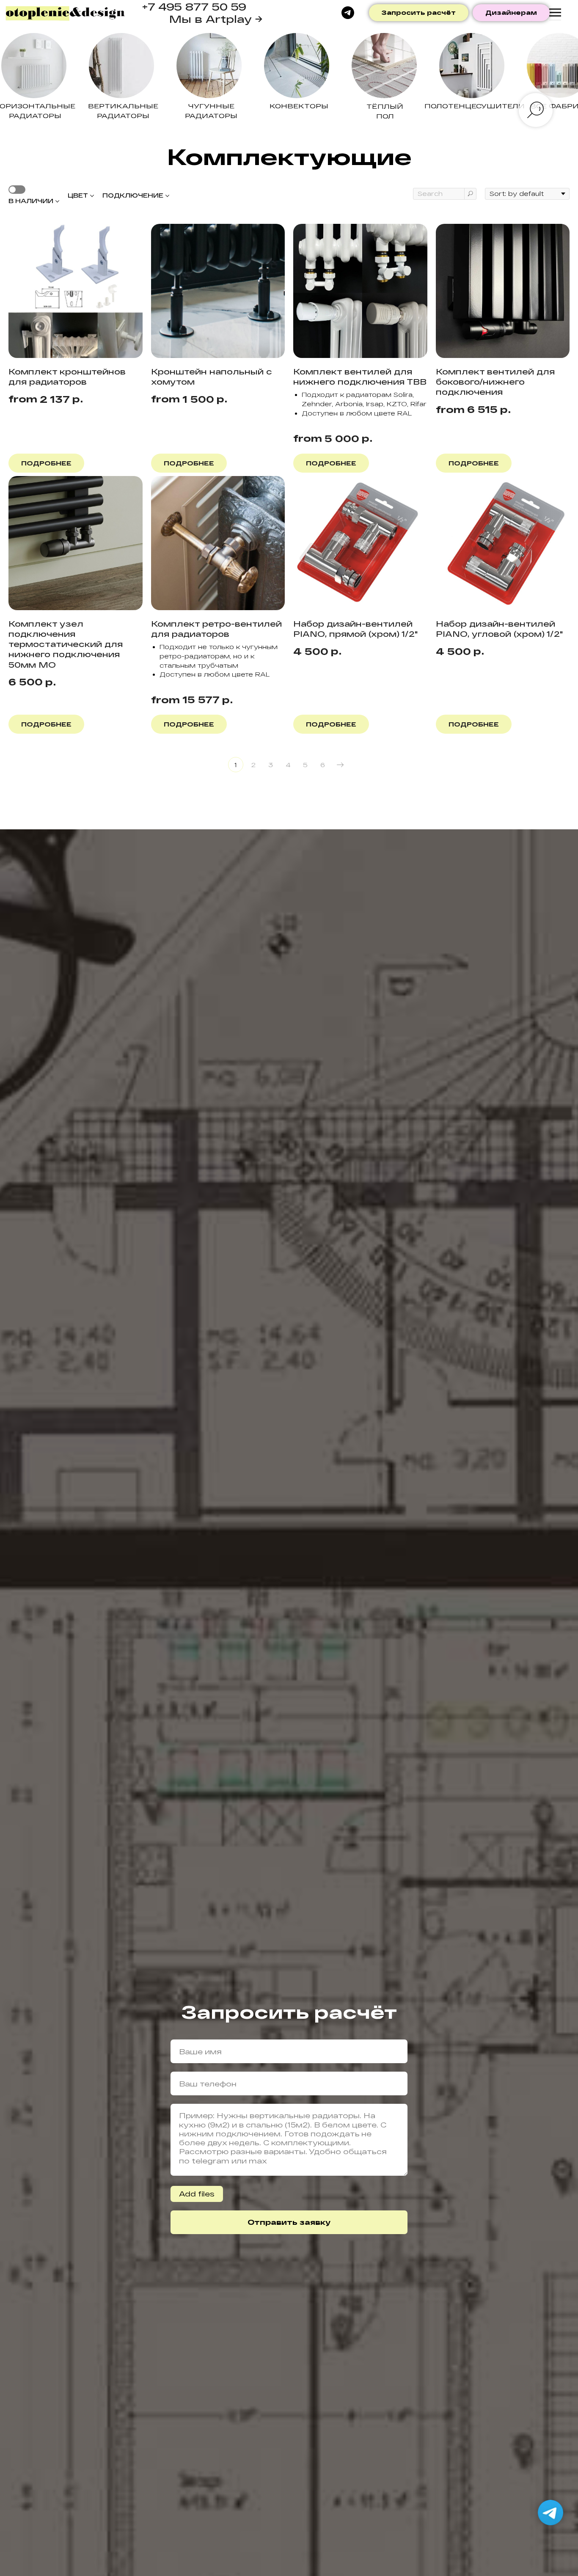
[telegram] (348, 13)
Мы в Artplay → (216, 19)
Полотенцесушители (475, 106)
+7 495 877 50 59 (194, 7)
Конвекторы (299, 106)
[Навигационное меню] (555, 13)
